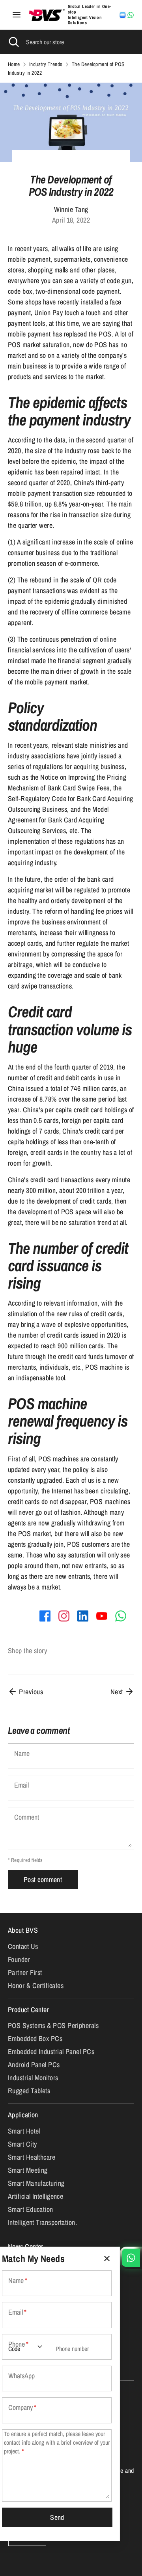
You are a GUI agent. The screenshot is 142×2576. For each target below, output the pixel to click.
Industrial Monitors (33, 2078)
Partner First (25, 1972)
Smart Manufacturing (36, 2183)
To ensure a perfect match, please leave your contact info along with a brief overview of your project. (57, 2443)
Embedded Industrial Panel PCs (51, 2052)
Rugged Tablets (29, 2091)
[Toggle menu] (17, 15)
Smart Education (31, 2209)
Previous (30, 1692)
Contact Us (23, 1946)
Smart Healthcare (32, 2157)
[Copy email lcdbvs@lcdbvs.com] (123, 15)
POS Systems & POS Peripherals (53, 2025)
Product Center (28, 2010)
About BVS (23, 1930)
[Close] (107, 2259)
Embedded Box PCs (35, 2038)
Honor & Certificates (36, 1985)
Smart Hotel (24, 2131)
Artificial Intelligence (35, 2196)
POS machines (58, 1459)
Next (118, 1692)
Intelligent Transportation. (42, 2222)
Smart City (22, 2144)
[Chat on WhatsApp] (131, 15)
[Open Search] (13, 42)
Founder (19, 1959)
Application (23, 2115)
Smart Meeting (28, 2170)
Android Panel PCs (34, 2065)
